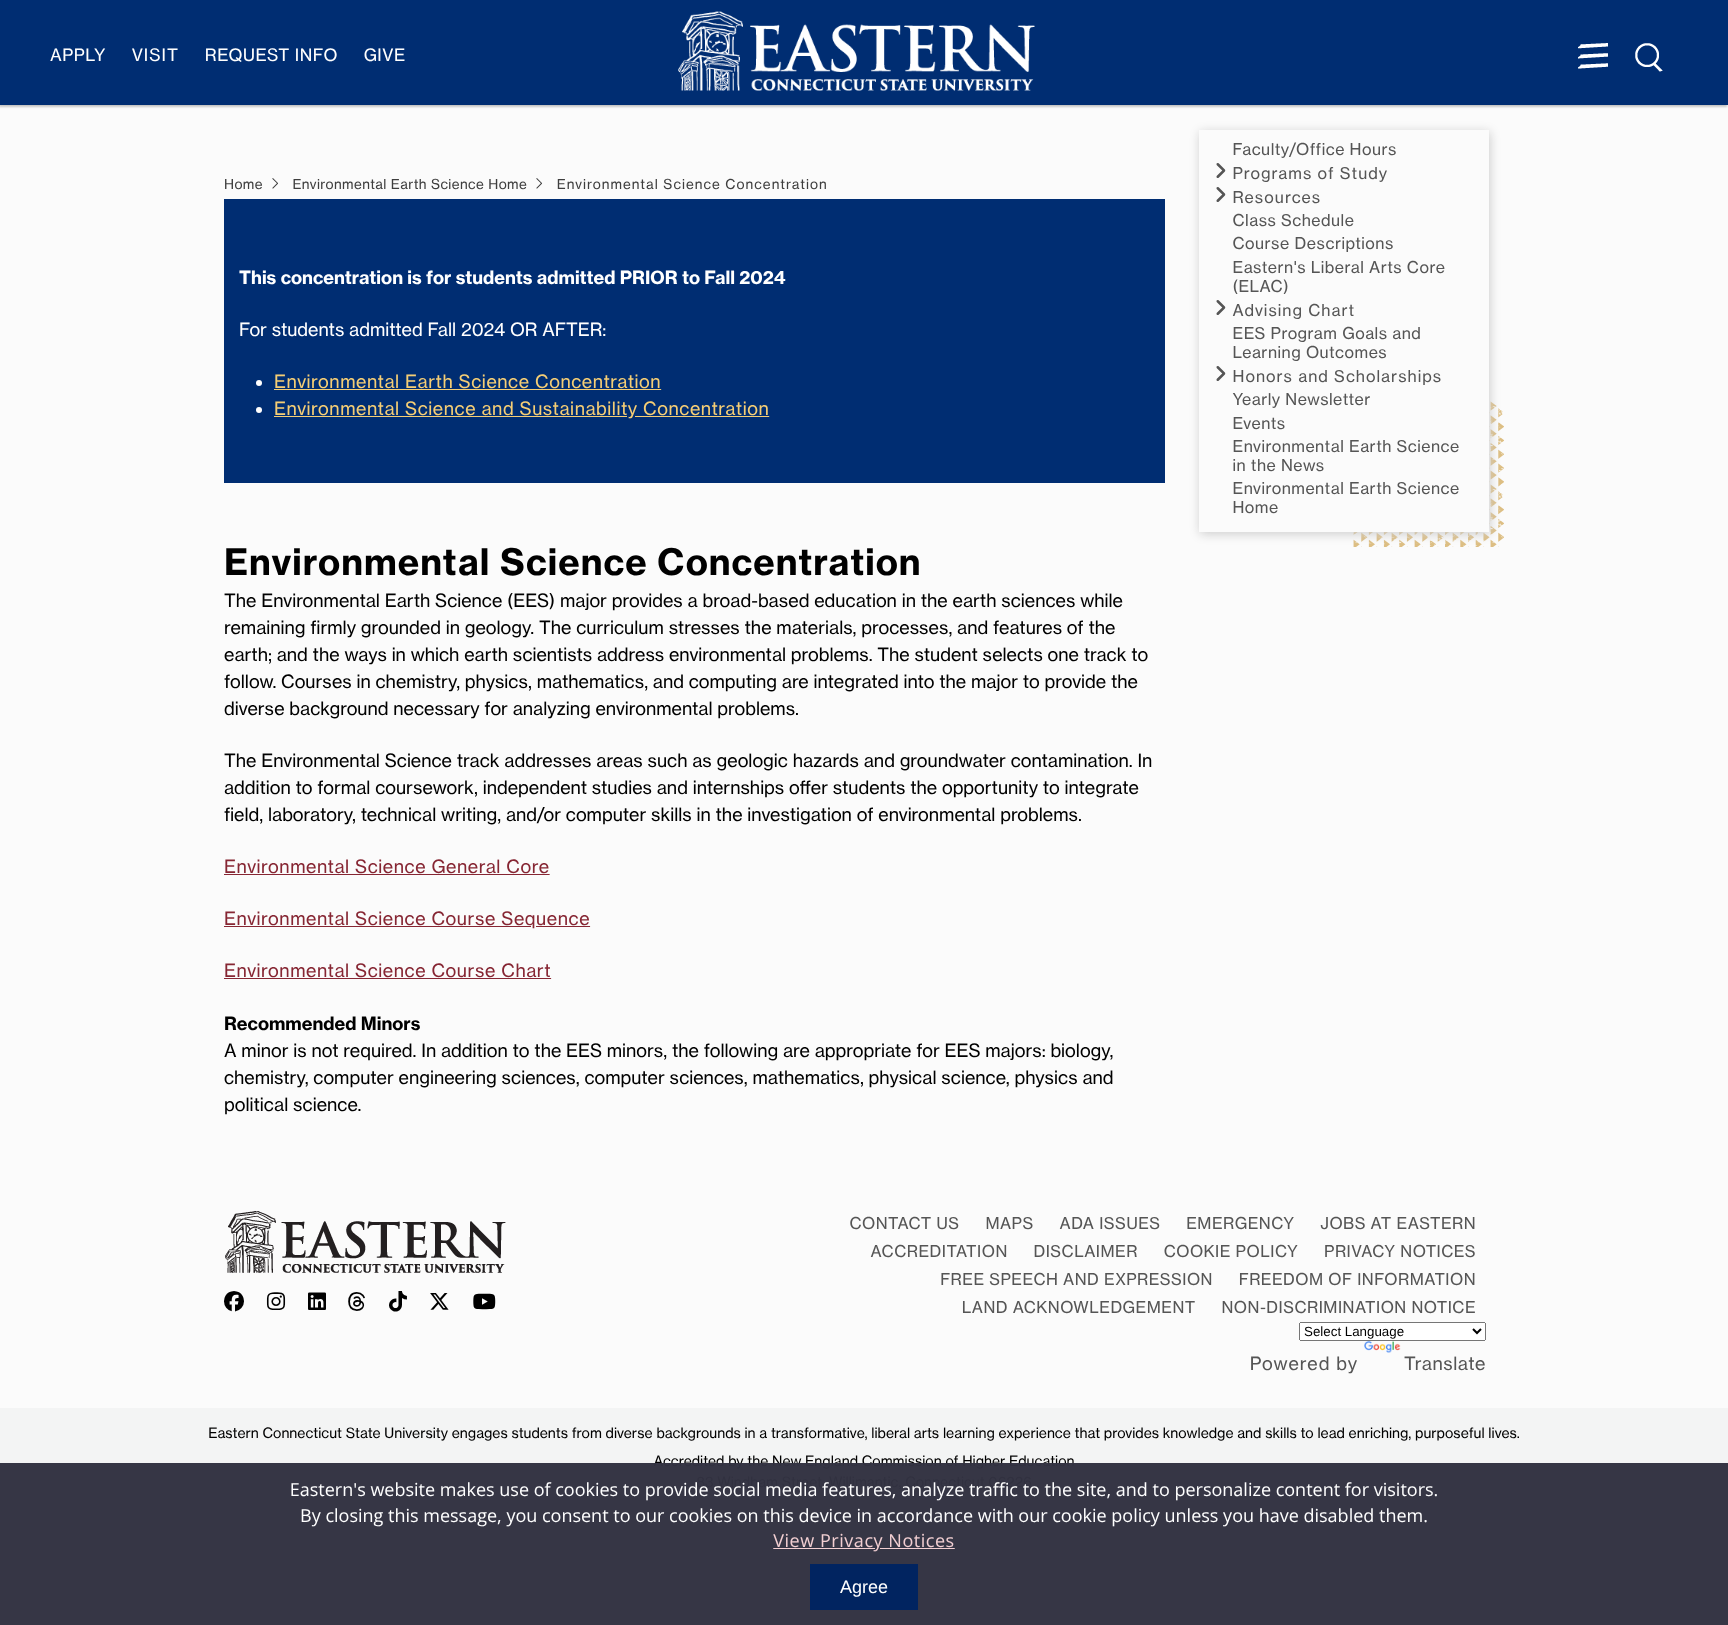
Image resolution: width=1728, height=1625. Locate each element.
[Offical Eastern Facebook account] (239, 1303)
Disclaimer (1086, 1251)
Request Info (271, 55)
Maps (1009, 1223)
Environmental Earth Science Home (1346, 498)
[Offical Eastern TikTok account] (398, 1303)
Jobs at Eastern (1398, 1223)
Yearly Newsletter (1302, 399)
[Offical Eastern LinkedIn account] (317, 1303)
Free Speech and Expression (1076, 1279)
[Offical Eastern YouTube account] (485, 1303)
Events (1259, 423)
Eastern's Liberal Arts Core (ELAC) (1339, 277)
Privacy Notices (1400, 1251)
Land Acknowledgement (1079, 1307)
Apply (78, 55)
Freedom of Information (1357, 1279)
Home (243, 185)
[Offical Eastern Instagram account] (276, 1303)
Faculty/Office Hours (1315, 149)
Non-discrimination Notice (1349, 1307)
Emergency (1240, 1223)
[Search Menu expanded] (1650, 58)
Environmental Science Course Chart (387, 971)
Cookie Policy (1231, 1251)
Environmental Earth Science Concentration (467, 382)
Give (385, 55)
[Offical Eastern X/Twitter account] (440, 1303)
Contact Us (904, 1223)
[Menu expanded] (1593, 58)
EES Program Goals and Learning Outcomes (1327, 343)
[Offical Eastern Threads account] (357, 1303)
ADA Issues (1109, 1223)
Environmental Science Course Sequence (407, 919)
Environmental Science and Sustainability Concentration (521, 409)
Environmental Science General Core (387, 867)
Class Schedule (1294, 220)
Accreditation (939, 1251)
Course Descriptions (1313, 243)
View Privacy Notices (864, 1541)
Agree (864, 1587)
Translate (1445, 1364)
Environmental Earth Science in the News (1346, 456)
